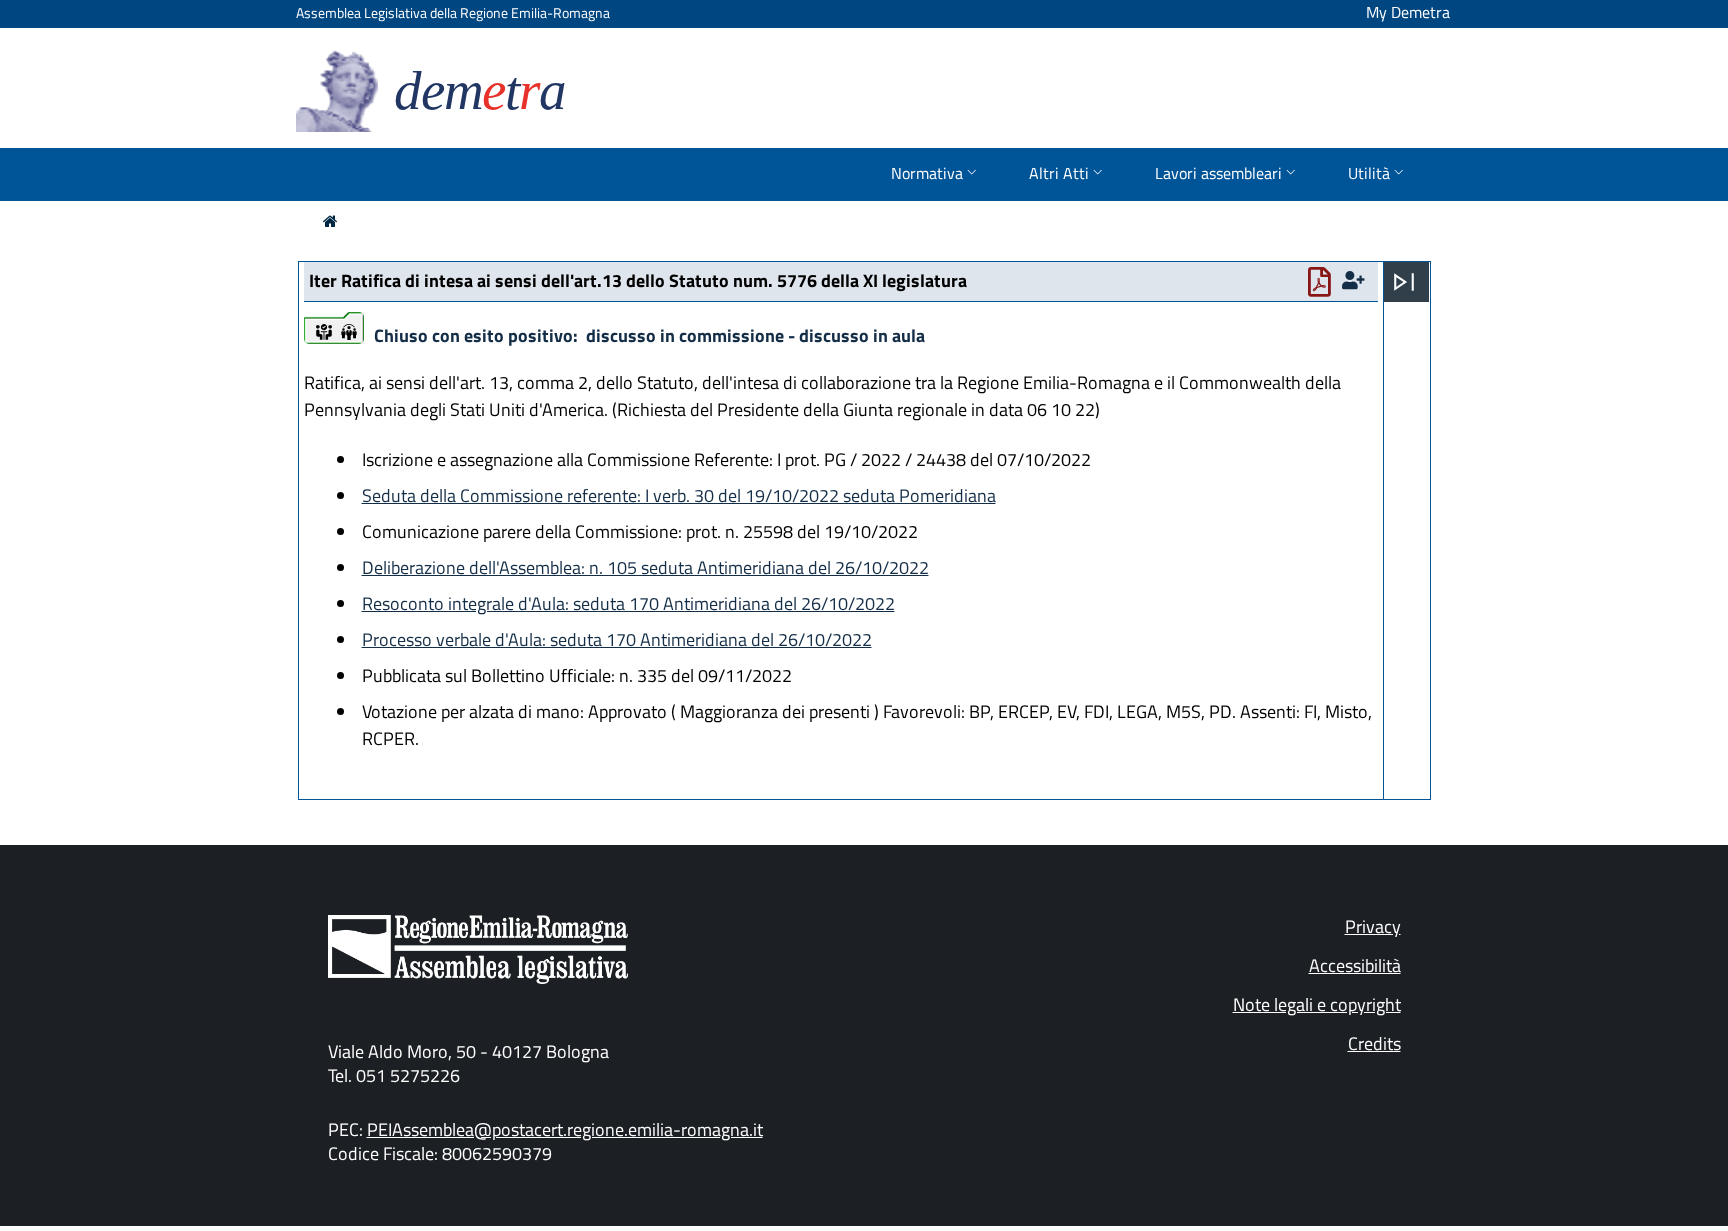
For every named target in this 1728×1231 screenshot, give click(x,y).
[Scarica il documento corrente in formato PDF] (1323, 286)
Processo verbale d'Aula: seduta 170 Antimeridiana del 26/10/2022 (617, 639)
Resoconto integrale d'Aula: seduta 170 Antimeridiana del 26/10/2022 (628, 603)
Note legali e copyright (1317, 1004)
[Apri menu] (1404, 282)
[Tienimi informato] (1356, 280)
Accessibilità (1355, 965)
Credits (1374, 1043)
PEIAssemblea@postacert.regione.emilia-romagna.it (565, 1129)
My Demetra (1408, 12)
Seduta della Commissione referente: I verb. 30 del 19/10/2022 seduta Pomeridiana (679, 495)
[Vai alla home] (330, 221)
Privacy (1373, 926)
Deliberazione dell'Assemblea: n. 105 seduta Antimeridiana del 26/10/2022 (645, 567)
